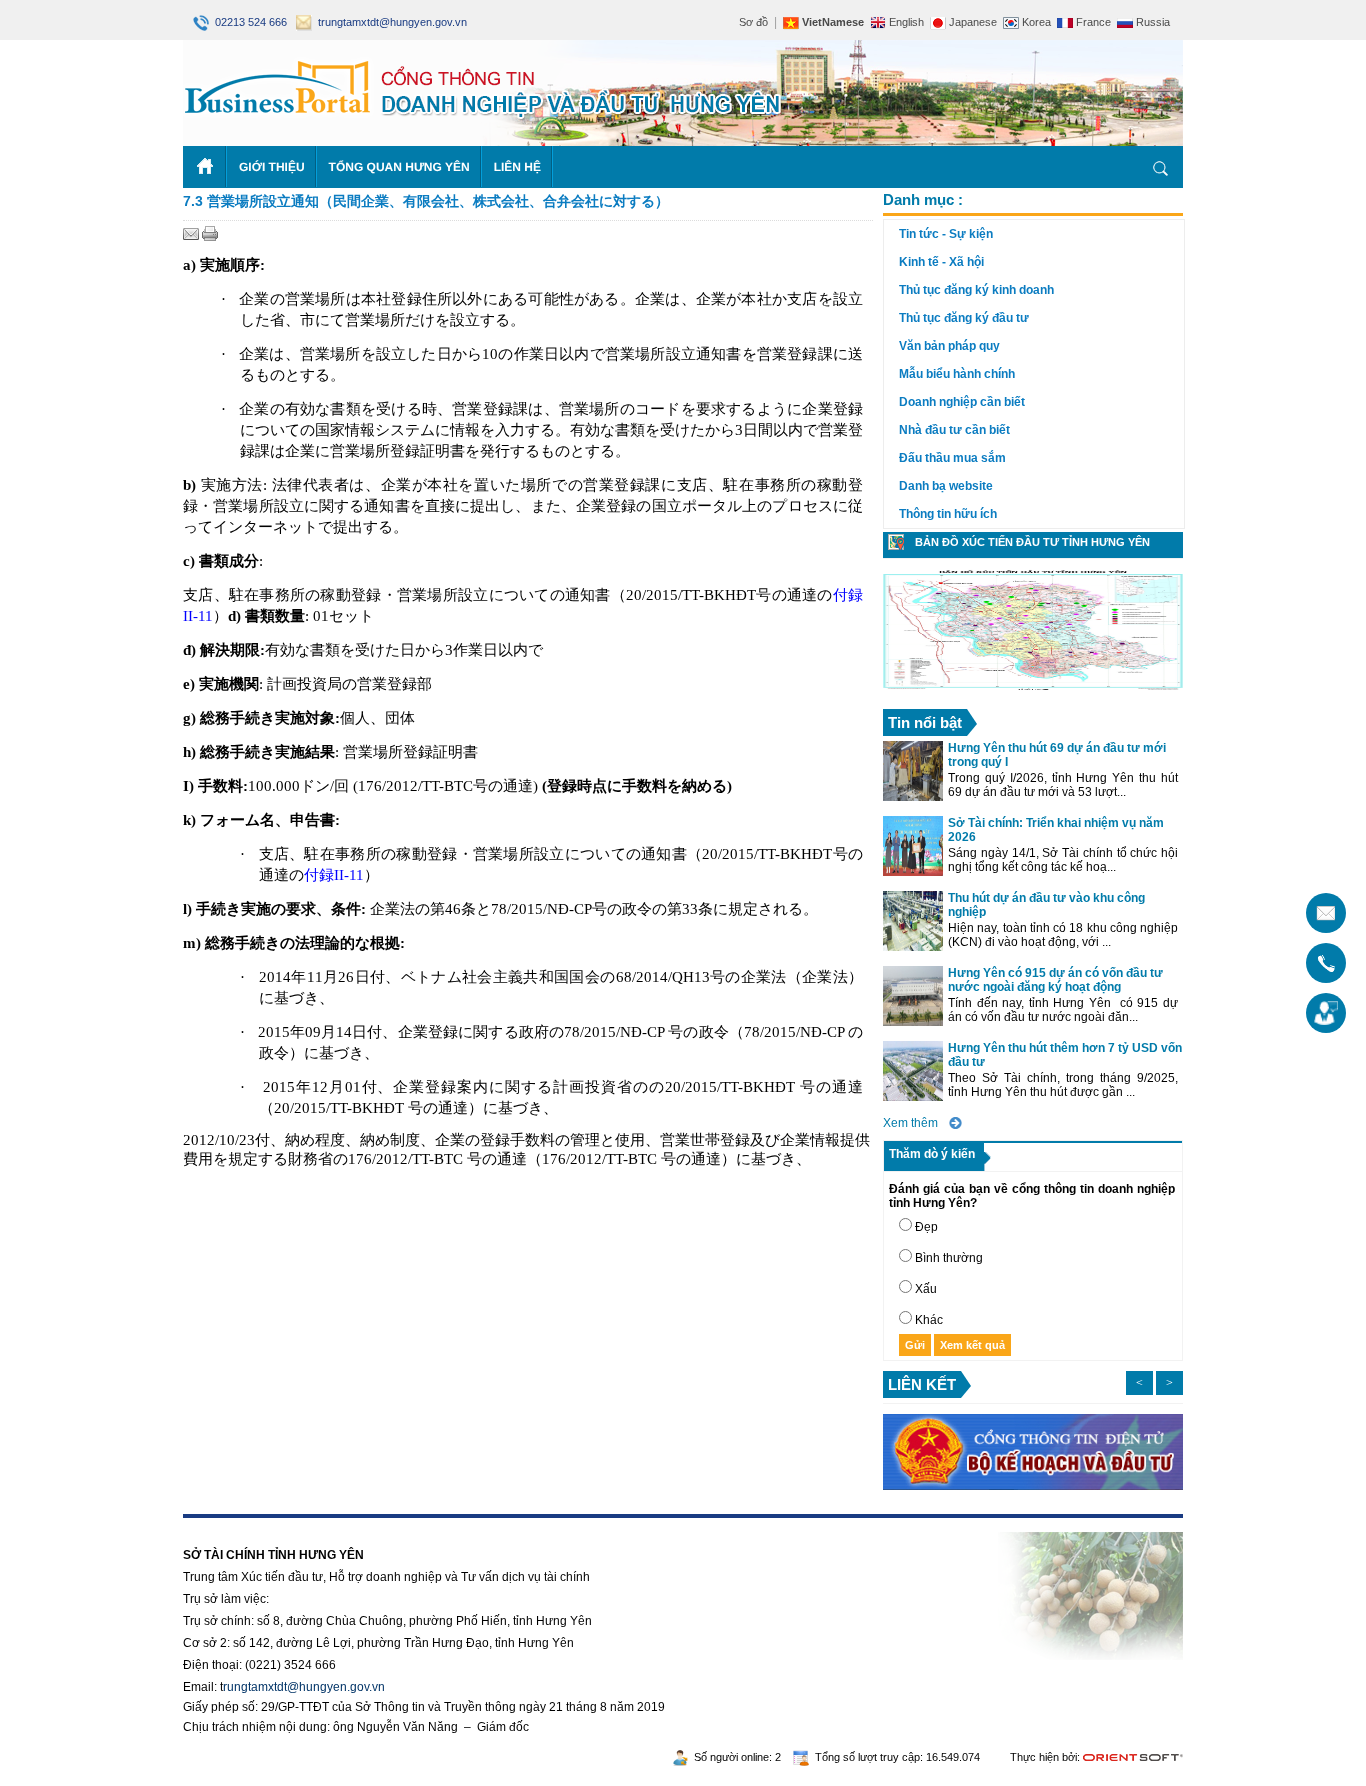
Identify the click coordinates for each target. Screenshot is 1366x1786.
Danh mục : (923, 199)
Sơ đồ (753, 22)
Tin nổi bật (925, 722)
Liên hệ (517, 167)
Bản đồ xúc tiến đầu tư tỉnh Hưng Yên (1032, 542)
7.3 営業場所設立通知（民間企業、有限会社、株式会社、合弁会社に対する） (426, 201)
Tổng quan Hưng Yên (399, 167)
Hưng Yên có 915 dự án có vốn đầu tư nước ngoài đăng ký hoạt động (1055, 980)
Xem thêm (910, 1123)
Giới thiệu (272, 167)
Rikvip (305, 1525)
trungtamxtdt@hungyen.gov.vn (389, 22)
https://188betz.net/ (234, 1525)
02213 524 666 (249, 22)
